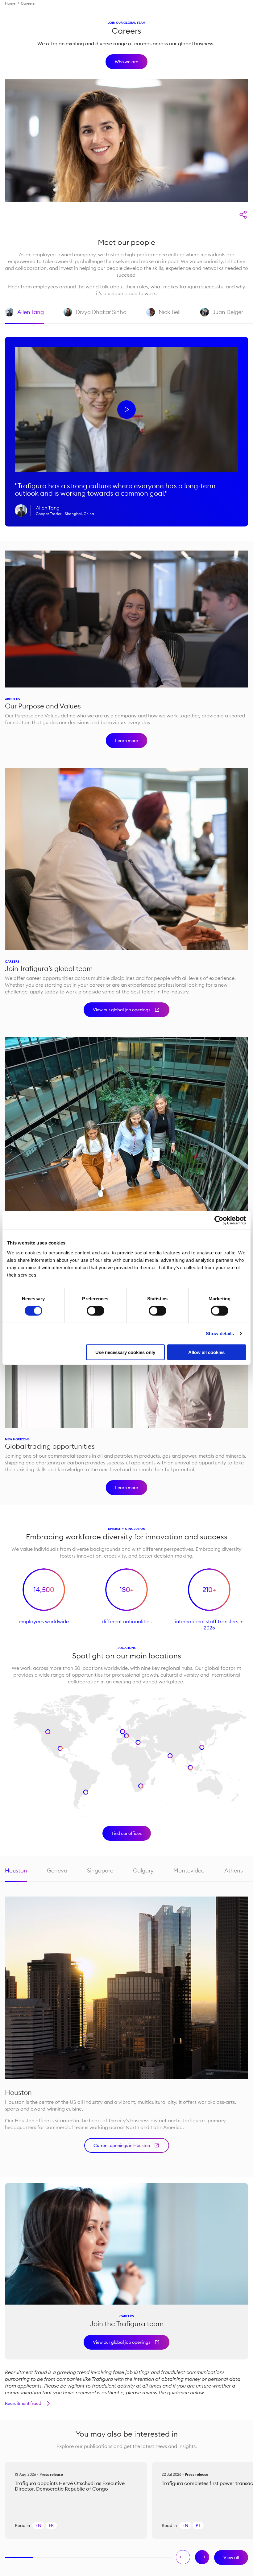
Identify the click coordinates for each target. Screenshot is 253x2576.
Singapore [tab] (100, 1870)
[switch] (95, 1311)
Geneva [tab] (57, 1870)
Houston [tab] (16, 1870)
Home (10, 3)
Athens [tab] (234, 1870)
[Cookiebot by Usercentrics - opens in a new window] (219, 1220)
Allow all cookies (206, 1352)
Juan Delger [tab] (222, 316)
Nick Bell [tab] (163, 316)
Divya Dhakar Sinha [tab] (95, 316)
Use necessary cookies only (125, 1352)
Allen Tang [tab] (24, 316)
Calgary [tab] (143, 1870)
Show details (220, 1333)
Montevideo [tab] (189, 1870)
